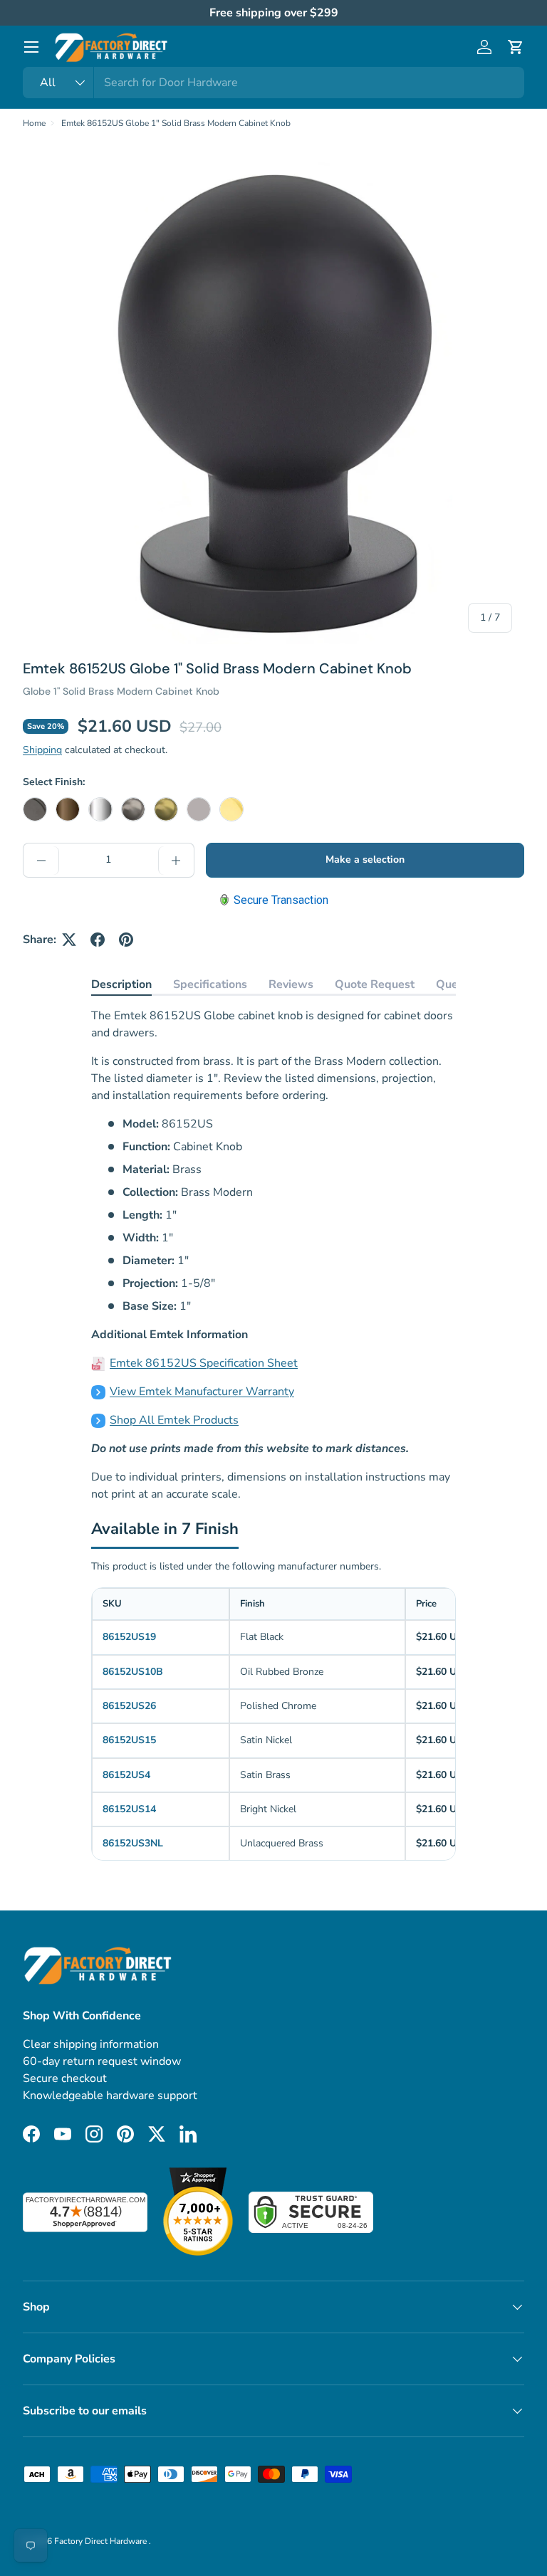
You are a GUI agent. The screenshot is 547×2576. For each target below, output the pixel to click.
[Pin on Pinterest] (126, 940)
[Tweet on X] (69, 940)
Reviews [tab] (291, 984)
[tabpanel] (273, 1255)
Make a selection (365, 859)
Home (34, 123)
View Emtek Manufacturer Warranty (202, 1392)
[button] (516, 47)
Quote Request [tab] (375, 984)
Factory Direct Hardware (101, 2541)
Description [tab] (121, 984)
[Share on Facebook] (98, 940)
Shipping (42, 750)
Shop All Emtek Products (174, 1420)
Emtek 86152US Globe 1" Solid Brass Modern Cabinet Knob (176, 123)
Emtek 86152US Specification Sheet (204, 1363)
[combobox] (273, 83)
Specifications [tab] (210, 984)
